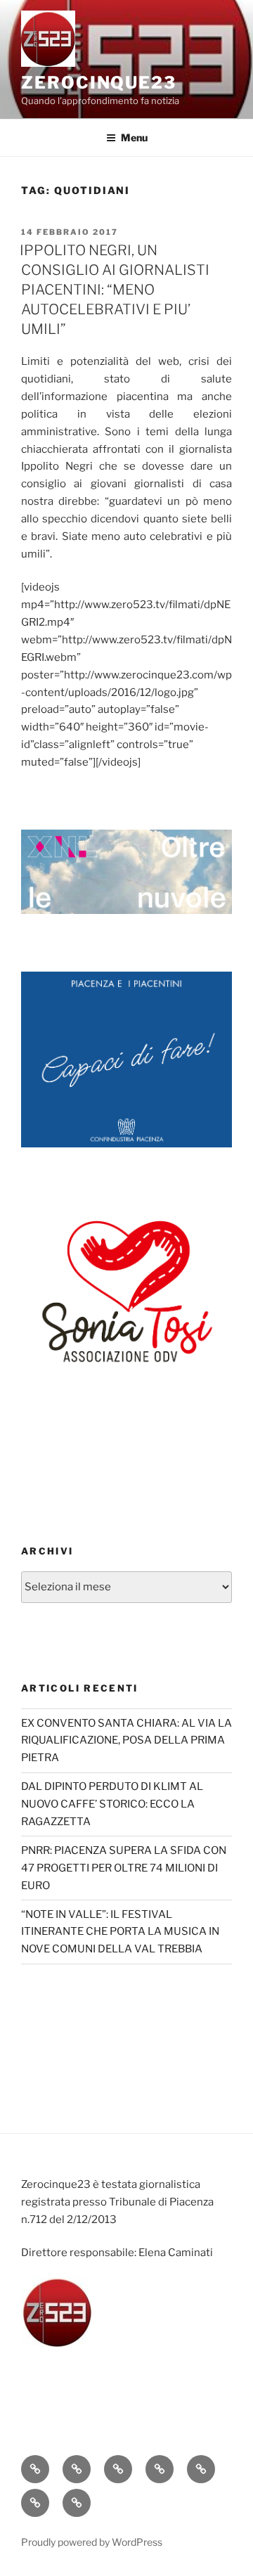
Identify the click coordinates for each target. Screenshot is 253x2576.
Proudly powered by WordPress (92, 2542)
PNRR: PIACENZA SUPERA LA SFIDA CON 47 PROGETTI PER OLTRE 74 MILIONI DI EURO (124, 1868)
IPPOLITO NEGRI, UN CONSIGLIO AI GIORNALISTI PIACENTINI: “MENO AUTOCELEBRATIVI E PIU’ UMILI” (115, 290)
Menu (134, 137)
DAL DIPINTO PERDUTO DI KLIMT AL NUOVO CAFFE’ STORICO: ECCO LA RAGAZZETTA (112, 1804)
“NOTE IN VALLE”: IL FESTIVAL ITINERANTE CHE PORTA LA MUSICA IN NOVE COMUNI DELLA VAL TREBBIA (120, 1932)
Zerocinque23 (99, 83)
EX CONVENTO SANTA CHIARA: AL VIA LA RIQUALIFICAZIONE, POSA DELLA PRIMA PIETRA (126, 1741)
